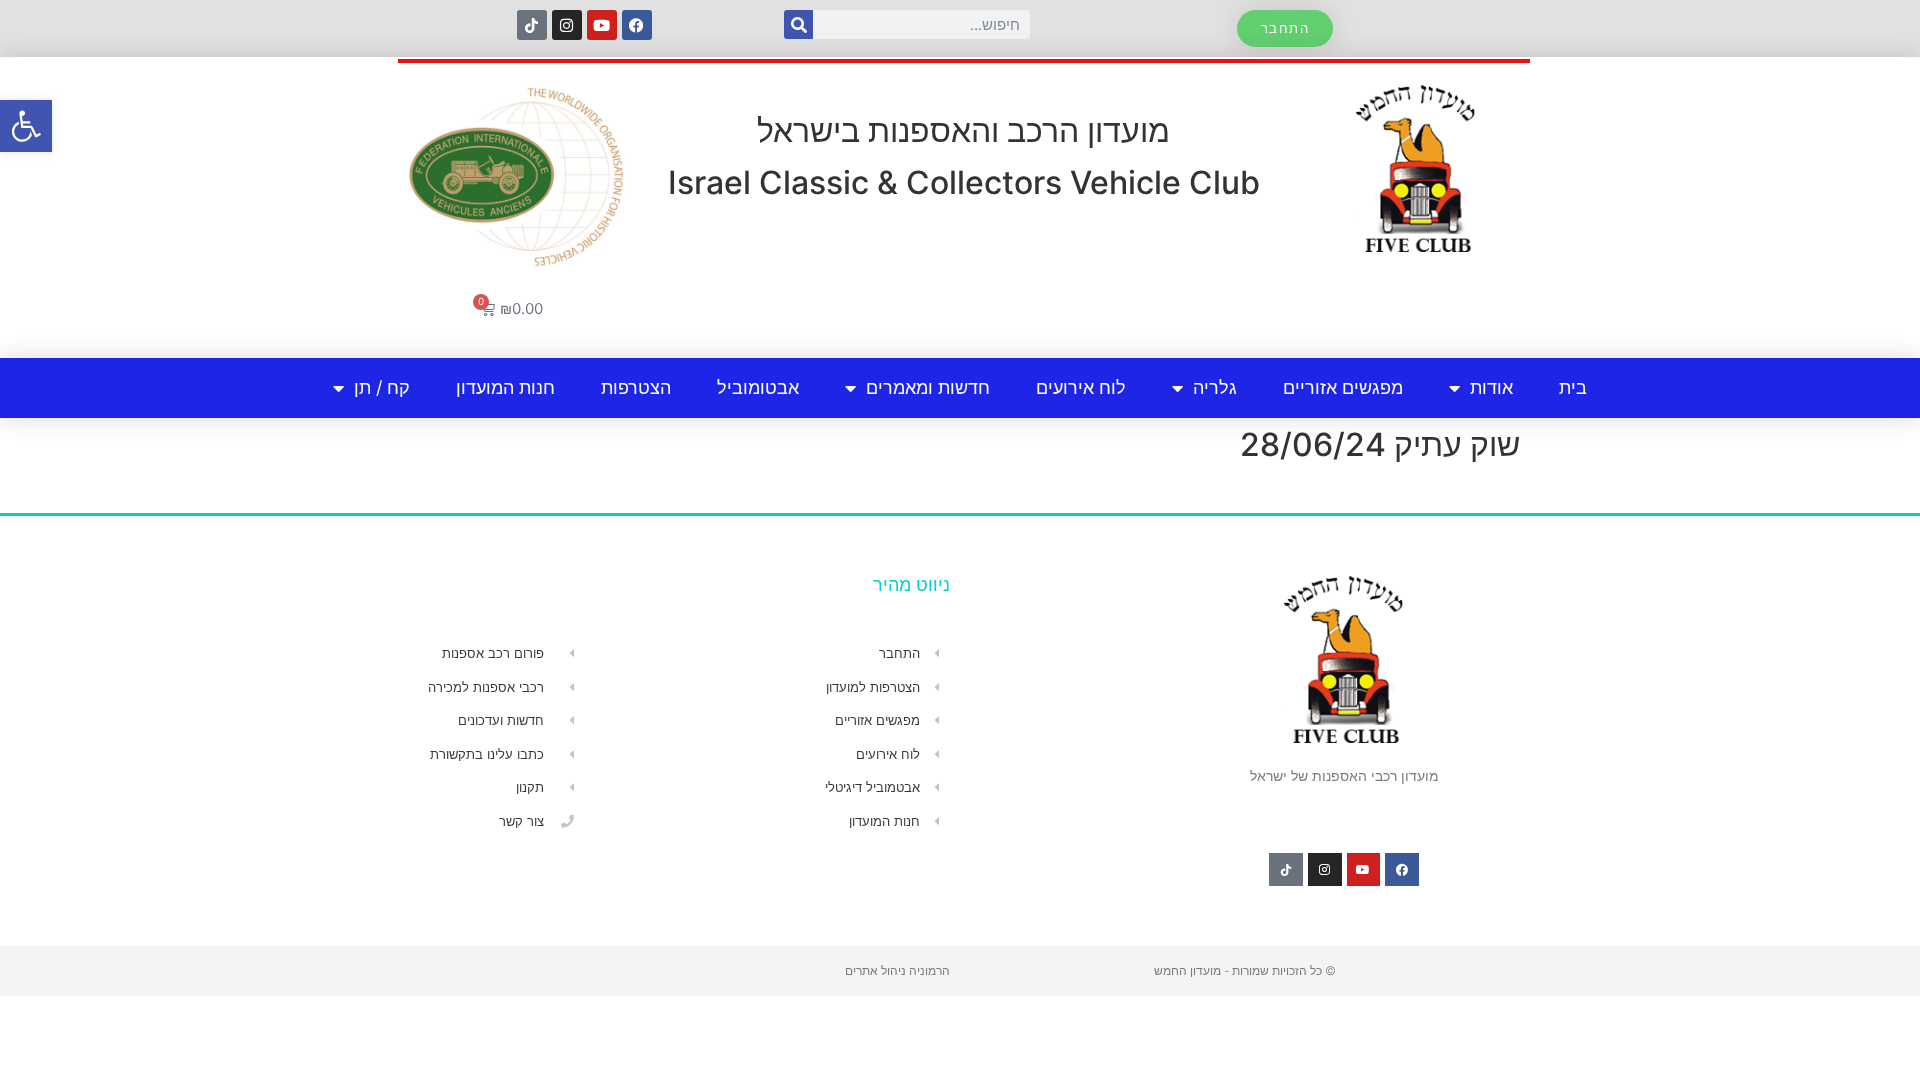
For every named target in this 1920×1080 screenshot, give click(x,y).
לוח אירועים (1081, 387)
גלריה (1215, 387)
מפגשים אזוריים (1343, 387)
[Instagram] (567, 25)
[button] (26, 126)
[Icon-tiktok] (532, 25)
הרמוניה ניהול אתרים (897, 970)
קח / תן (382, 387)
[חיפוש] (798, 24)
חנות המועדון (505, 387)
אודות (1491, 387)
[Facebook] (637, 25)
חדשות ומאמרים (928, 387)
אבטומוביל (758, 387)
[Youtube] (602, 25)
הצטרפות (636, 387)
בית (1573, 387)
